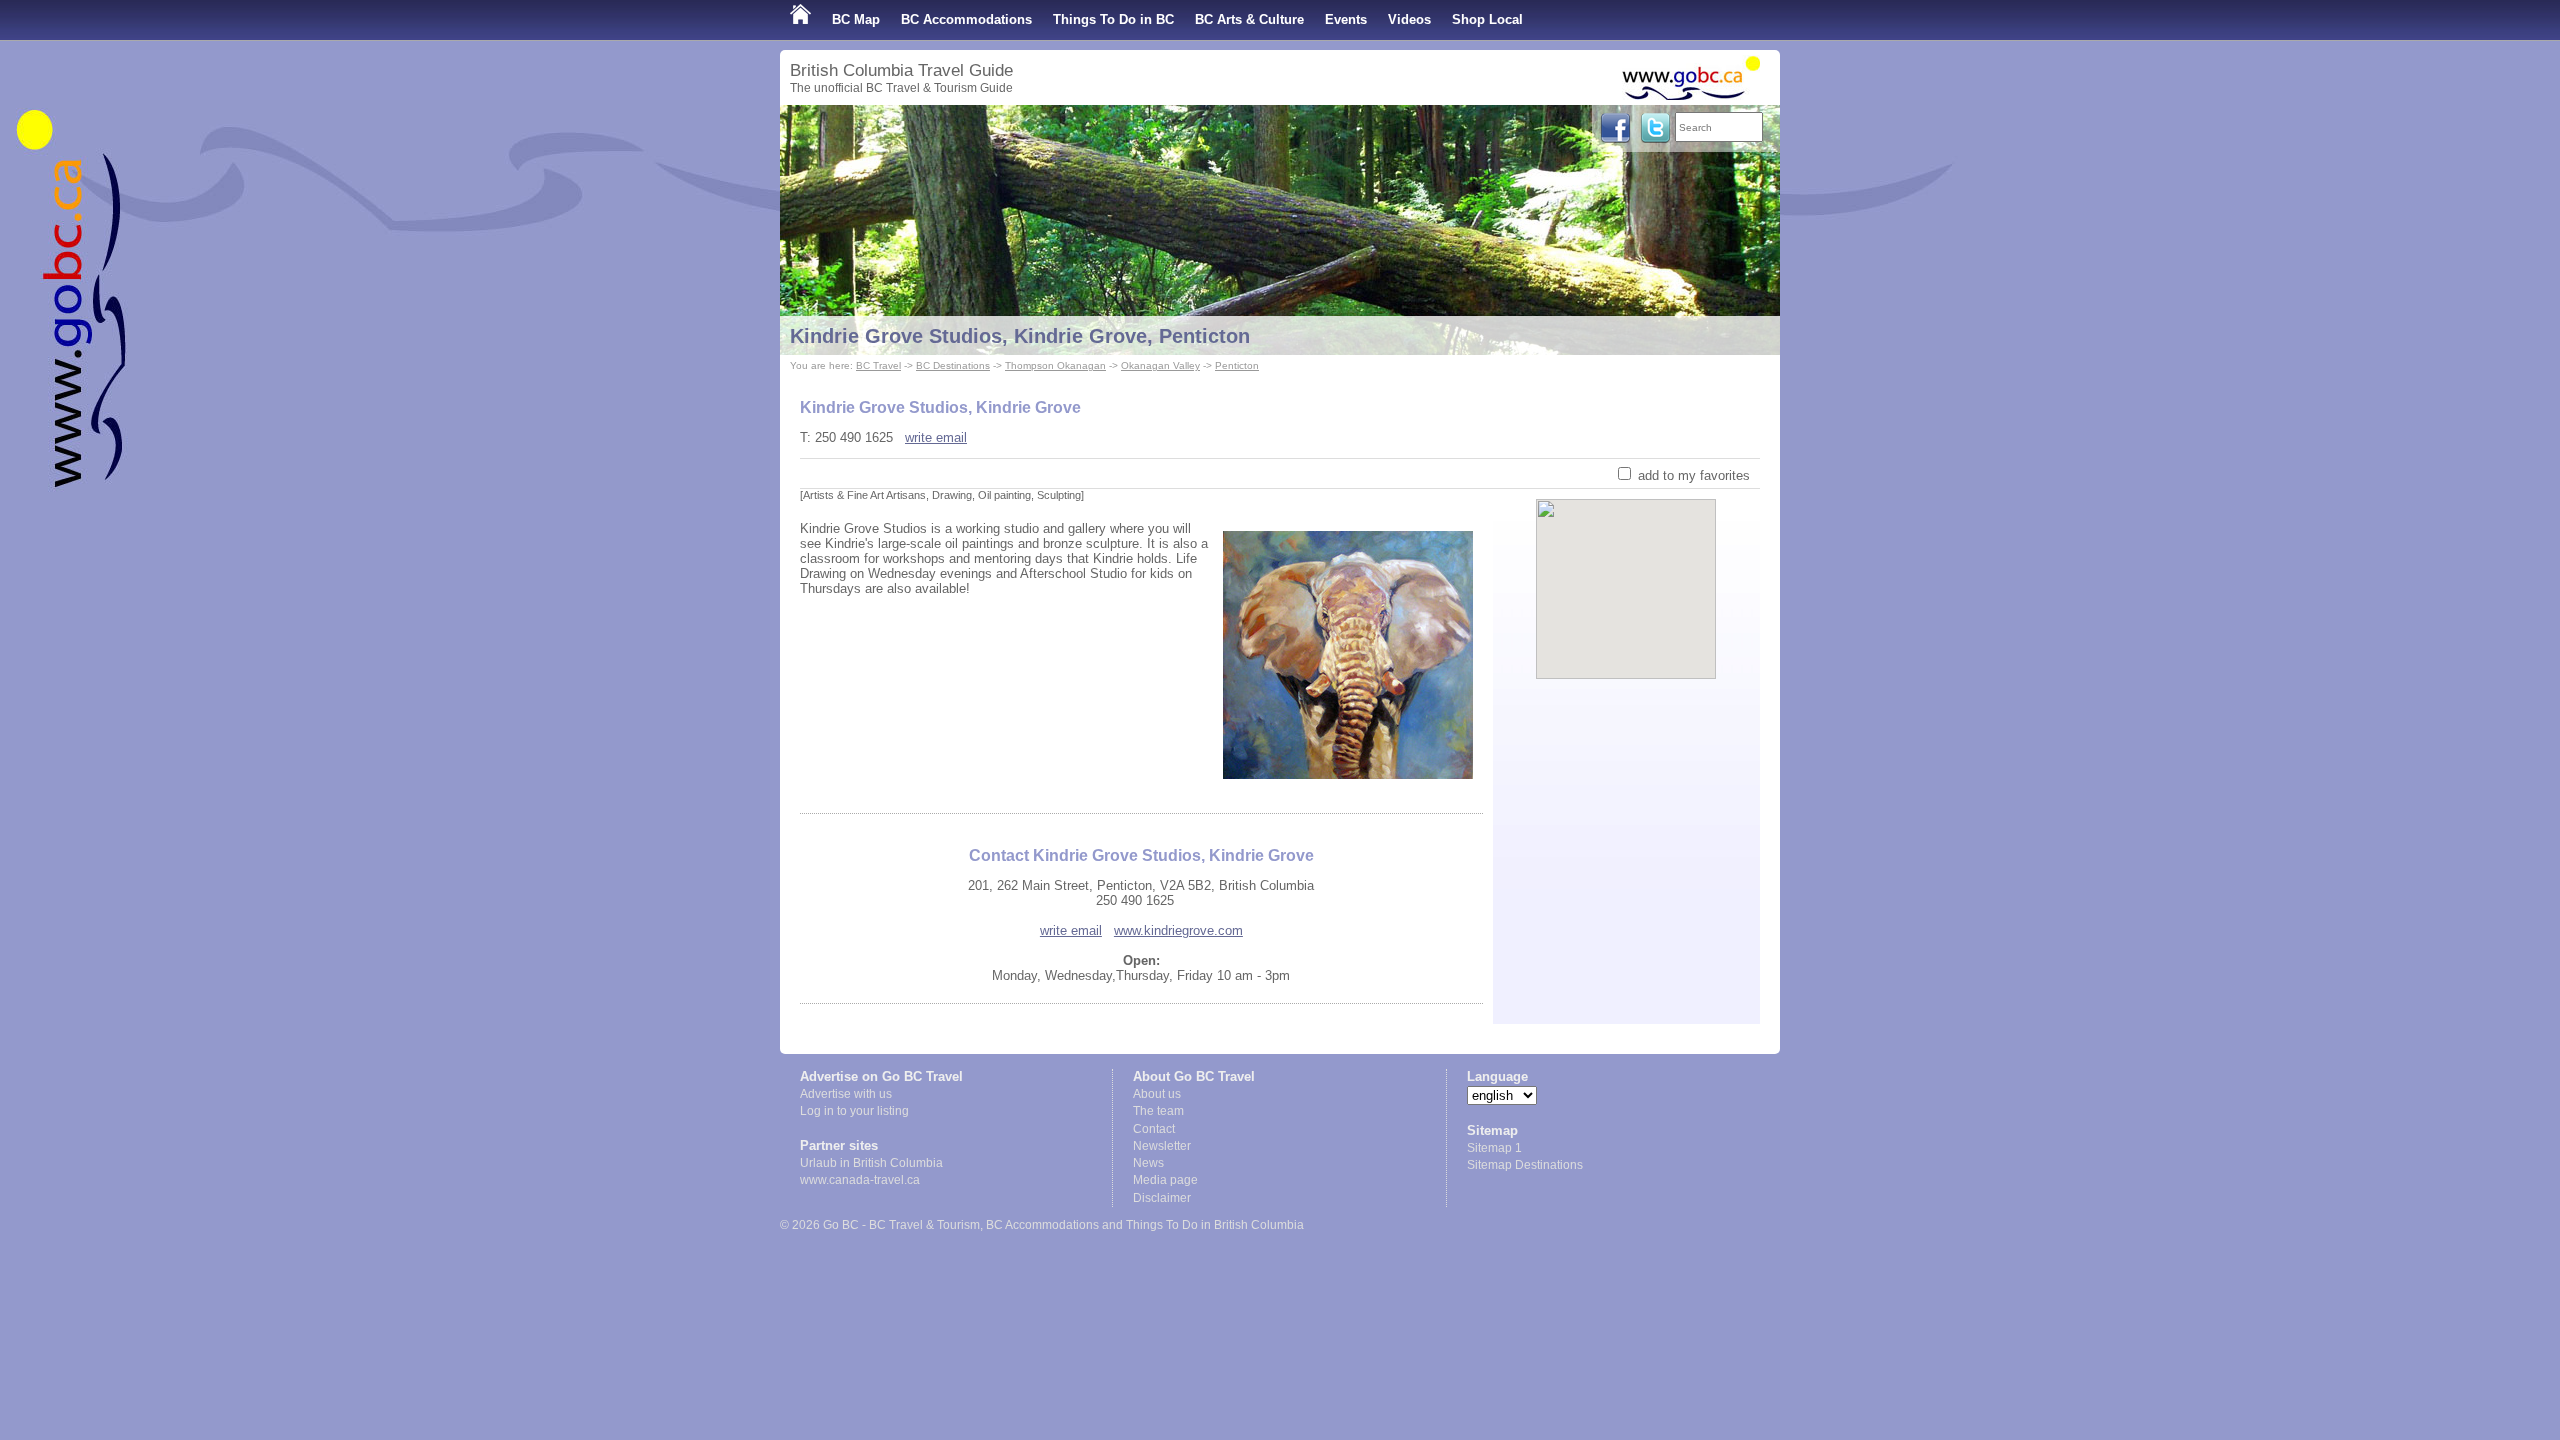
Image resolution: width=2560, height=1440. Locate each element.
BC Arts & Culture (1249, 19)
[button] (1626, 572)
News (1148, 1163)
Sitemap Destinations (1525, 1165)
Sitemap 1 (1494, 1148)
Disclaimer (1162, 1198)
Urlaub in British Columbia (871, 1163)
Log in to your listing (854, 1111)
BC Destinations (953, 365)
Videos (1409, 19)
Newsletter (1162, 1146)
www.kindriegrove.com (1178, 930)
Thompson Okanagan (1055, 365)
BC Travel (878, 365)
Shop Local (1487, 19)
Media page (1165, 1180)
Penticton (1237, 365)
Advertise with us (846, 1094)
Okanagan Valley (1160, 365)
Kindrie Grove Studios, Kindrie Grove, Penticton (1020, 336)
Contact (1154, 1129)
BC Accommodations (966, 19)
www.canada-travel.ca (860, 1180)
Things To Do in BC (1113, 19)
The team (1158, 1111)
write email (936, 437)
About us (1157, 1094)
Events (1346, 19)
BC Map (856, 19)
